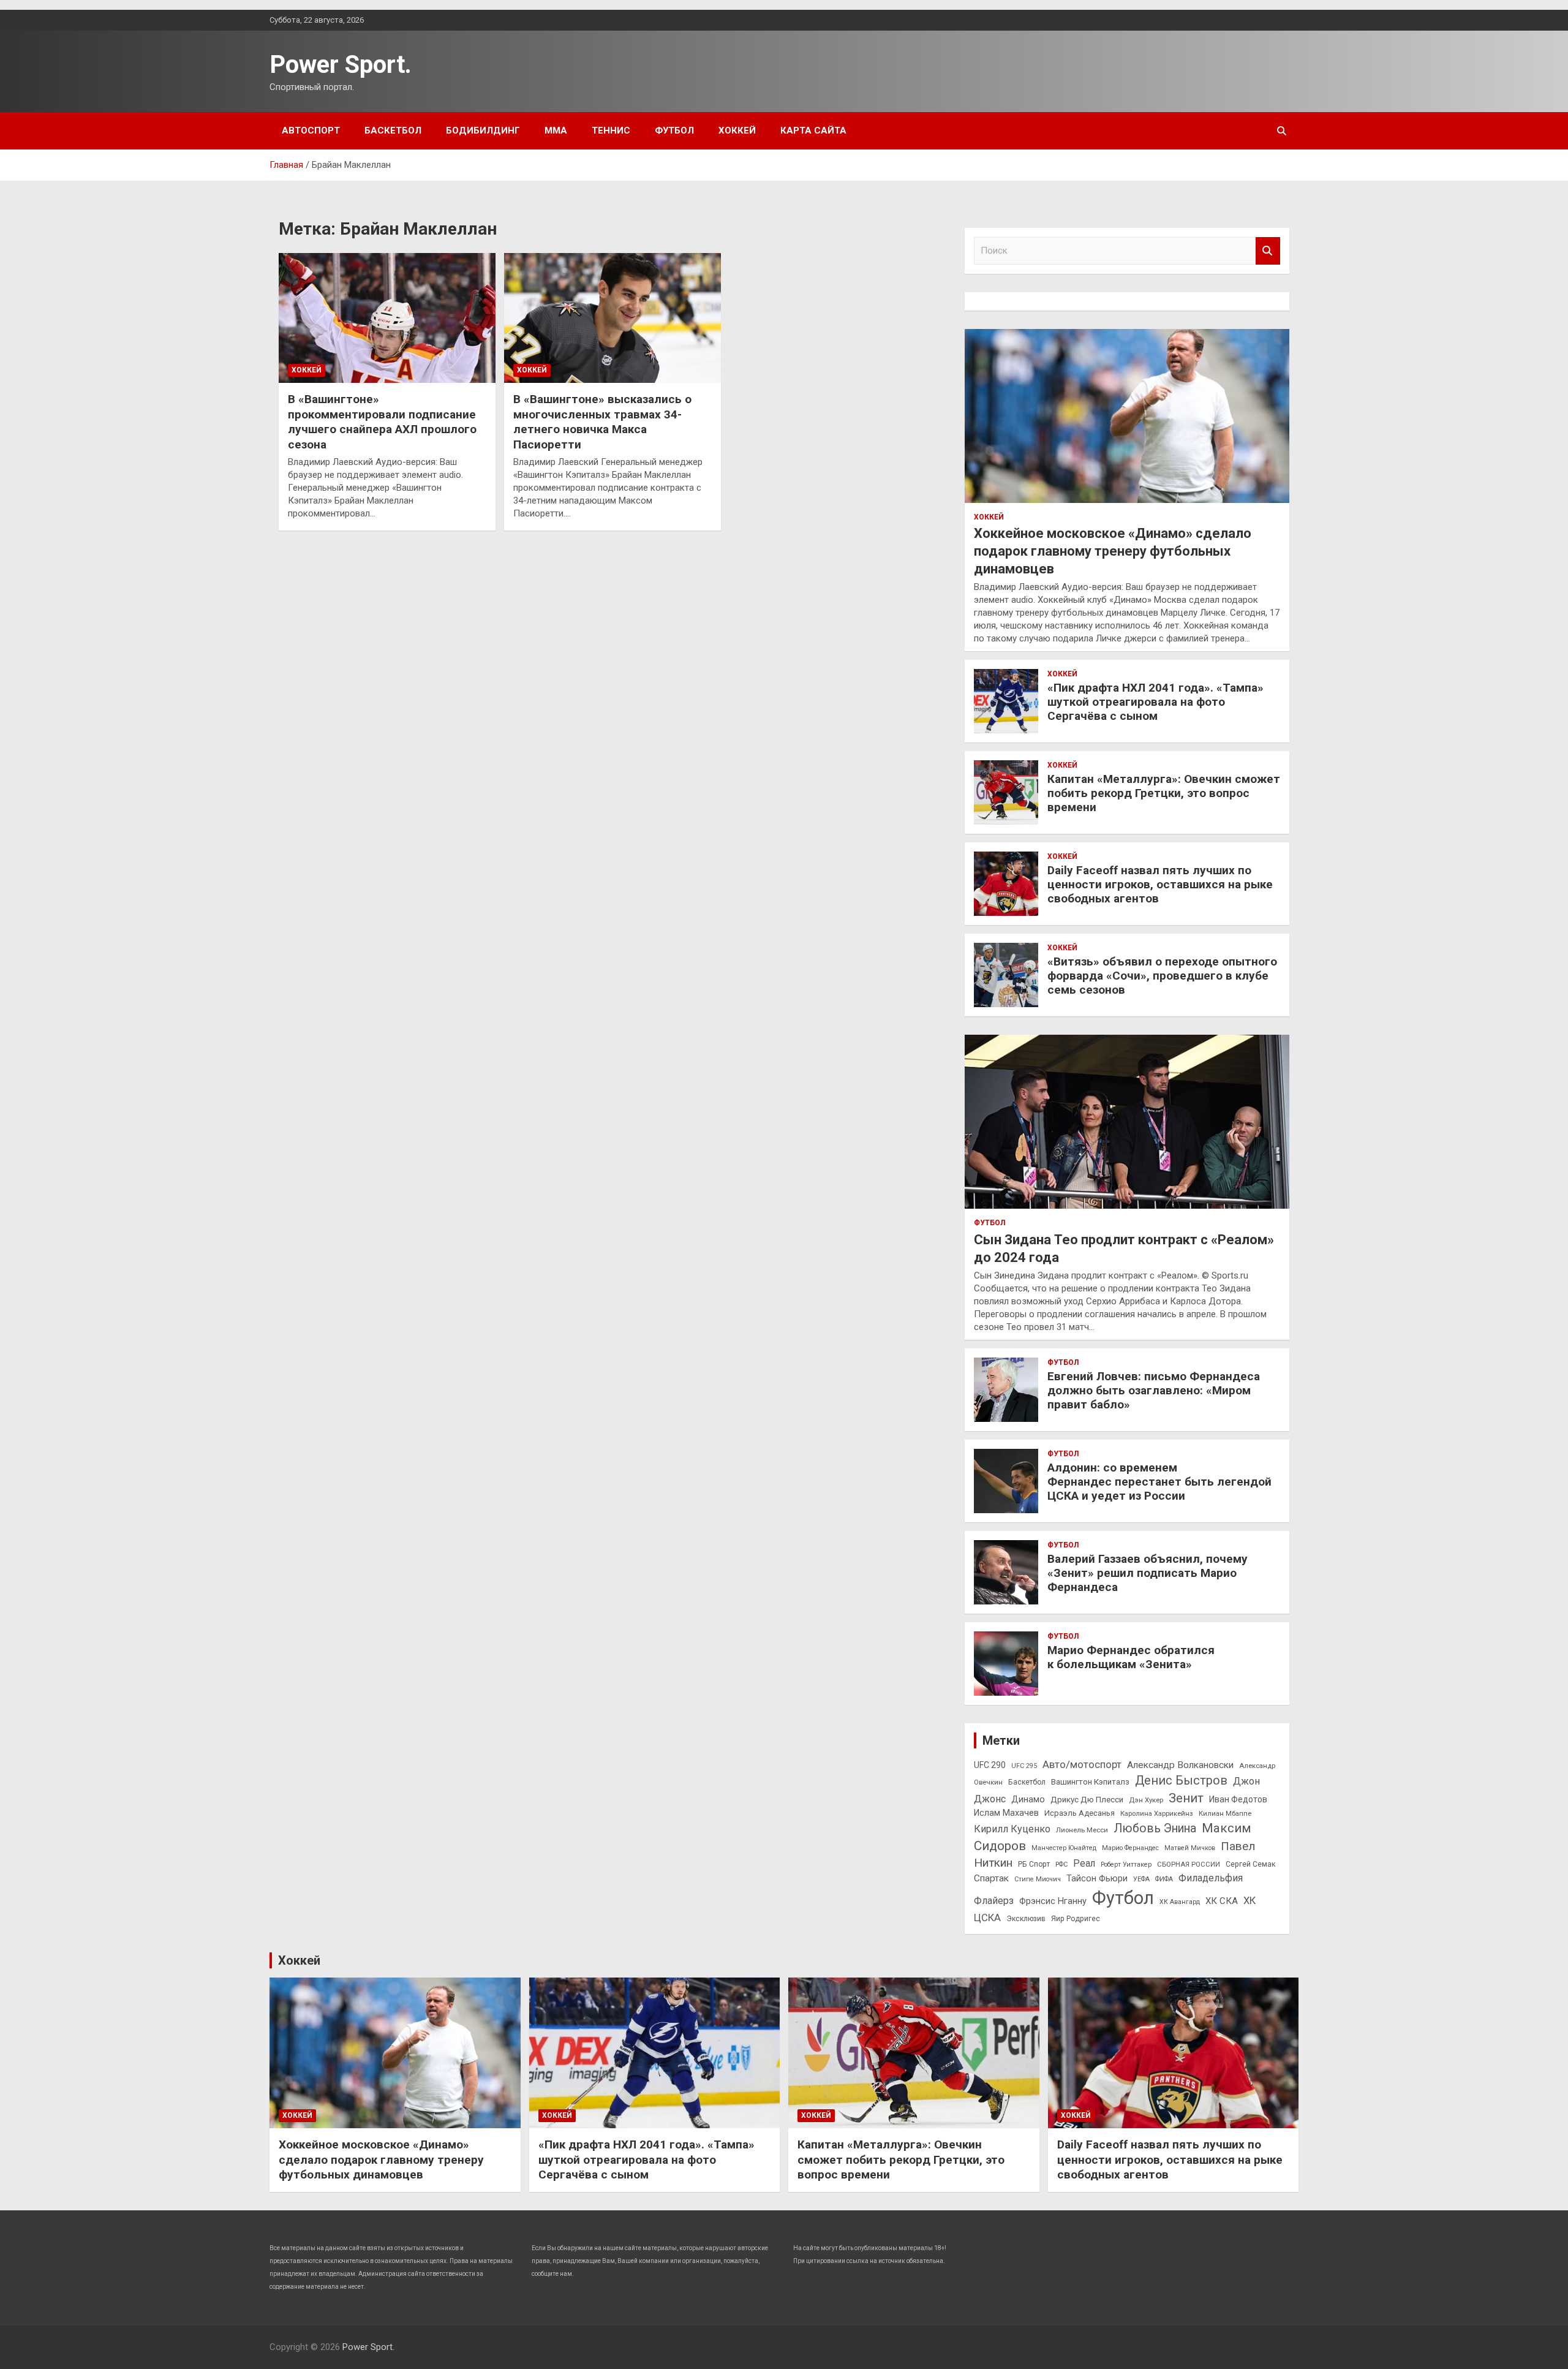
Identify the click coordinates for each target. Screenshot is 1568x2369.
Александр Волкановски (1180, 1765)
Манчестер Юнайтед (1064, 1848)
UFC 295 (1024, 1766)
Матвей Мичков (1190, 1848)
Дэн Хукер (1146, 1800)
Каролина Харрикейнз (1157, 1813)
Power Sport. (341, 65)
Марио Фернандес (1130, 1848)
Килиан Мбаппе (1225, 1813)
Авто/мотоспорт (1082, 1765)
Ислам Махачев (1006, 1813)
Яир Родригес (1076, 1919)
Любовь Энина (1155, 1828)
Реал (1084, 1863)
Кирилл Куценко (1012, 1829)
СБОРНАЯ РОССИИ (1189, 1864)
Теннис (611, 130)
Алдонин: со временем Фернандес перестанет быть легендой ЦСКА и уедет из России (1159, 1482)
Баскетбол (393, 130)
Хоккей (737, 130)
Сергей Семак (1250, 1864)
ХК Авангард (1180, 1902)
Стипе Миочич (1038, 1879)
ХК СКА (1222, 1901)
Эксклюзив (1026, 1919)
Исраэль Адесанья (1080, 1813)
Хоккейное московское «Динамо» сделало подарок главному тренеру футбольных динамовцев (1113, 551)
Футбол (674, 130)
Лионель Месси (1082, 1830)
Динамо (1028, 1800)
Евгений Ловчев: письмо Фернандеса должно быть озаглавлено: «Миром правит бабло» (1154, 1390)
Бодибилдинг (483, 130)
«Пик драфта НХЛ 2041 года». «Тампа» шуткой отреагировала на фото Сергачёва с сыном (1155, 702)
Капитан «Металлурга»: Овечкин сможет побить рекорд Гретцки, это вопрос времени (1164, 793)
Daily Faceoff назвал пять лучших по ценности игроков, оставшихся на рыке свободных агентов (1160, 884)
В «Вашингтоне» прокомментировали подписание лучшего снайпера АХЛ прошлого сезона (382, 422)
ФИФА (1164, 1879)
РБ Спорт (1034, 1864)
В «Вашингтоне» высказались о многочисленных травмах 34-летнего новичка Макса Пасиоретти (602, 422)
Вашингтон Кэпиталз (1090, 1782)
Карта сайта (813, 130)
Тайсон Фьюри (1097, 1879)
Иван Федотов (1238, 1799)
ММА (556, 130)
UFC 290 (990, 1765)
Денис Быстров (1181, 1781)
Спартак (991, 1878)
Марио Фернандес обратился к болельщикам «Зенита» (1131, 1657)
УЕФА (1141, 1879)
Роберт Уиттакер (1126, 1865)
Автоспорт (311, 130)
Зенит (1186, 1798)
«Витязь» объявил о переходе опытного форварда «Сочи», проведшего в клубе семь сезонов (1162, 976)
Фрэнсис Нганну (1053, 1901)
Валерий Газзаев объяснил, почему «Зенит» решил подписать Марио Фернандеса (1148, 1573)
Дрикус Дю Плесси (1087, 1800)
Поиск (1268, 251)
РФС (1061, 1865)
